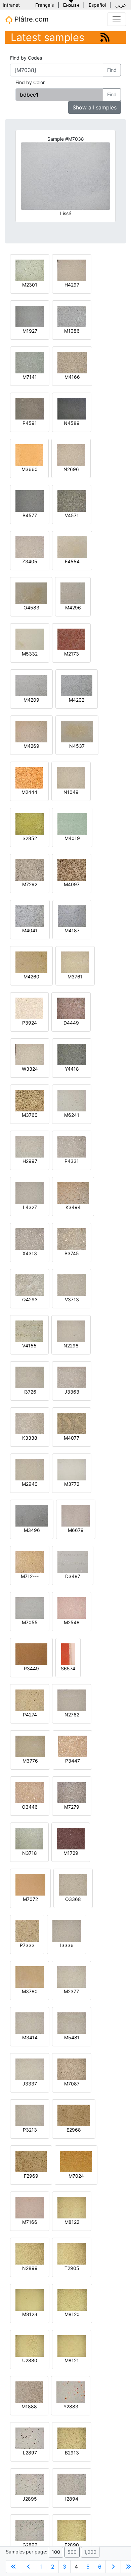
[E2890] (72, 2530)
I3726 (30, 1392)
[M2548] (72, 1608)
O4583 (31, 608)
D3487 (73, 1576)
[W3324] (30, 1054)
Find (112, 70)
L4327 (30, 1207)
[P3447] (72, 1746)
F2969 (31, 2176)
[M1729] (71, 1838)
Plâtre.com (30, 19)
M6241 (72, 1115)
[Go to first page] (13, 2567)
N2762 (72, 1715)
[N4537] (77, 731)
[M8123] (30, 2299)
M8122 (72, 2222)
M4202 (77, 700)
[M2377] (71, 1977)
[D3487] (73, 1561)
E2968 (74, 2130)
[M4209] (31, 685)
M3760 (30, 1115)
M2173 (72, 654)
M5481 (72, 2037)
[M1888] (29, 2392)
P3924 (30, 1023)
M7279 (72, 1807)
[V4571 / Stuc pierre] (72, 500)
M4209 (31, 700)
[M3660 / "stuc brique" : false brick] (29, 454)
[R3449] (31, 1654)
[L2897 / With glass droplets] (30, 2438)
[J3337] (30, 2069)
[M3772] (72, 1469)
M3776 (30, 1761)
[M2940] (30, 1469)
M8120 (72, 2314)
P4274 (30, 1715)
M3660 (30, 469)
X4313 (30, 1253)
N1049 (71, 792)
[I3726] (30, 1377)
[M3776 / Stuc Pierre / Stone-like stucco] (30, 1746)
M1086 (72, 331)
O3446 (30, 1807)
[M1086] (72, 316)
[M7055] (30, 1608)
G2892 (30, 2545)
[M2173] (71, 639)
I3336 (67, 1945)
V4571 (72, 515)
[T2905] (72, 2253)
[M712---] (30, 1561)
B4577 (30, 515)
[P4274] (30, 1700)
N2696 (71, 469)
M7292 (30, 884)
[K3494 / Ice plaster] (73, 1192)
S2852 (30, 838)
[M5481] (72, 2023)
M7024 (76, 2176)
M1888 (29, 2406)
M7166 (30, 2222)
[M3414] (30, 2023)
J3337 (30, 2084)
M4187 (72, 930)
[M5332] (30, 639)
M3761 (75, 977)
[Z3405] (30, 547)
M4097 (72, 884)
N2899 (30, 2268)
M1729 (71, 1853)
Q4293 (30, 1299)
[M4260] (31, 962)
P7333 (27, 1945)
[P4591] (30, 408)
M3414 (30, 2037)
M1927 (30, 331)
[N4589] (72, 408)
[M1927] (30, 316)
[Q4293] (30, 1285)
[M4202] (77, 685)
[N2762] (72, 1700)
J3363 (72, 1392)
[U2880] (30, 2346)
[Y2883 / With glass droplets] (71, 2392)
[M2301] (30, 270)
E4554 (72, 561)
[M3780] (30, 1977)
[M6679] (76, 1515)
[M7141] (30, 362)
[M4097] (72, 869)
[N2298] (71, 1331)
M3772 (72, 1484)
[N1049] (71, 777)
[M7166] (30, 2207)
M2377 (71, 1991)
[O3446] (30, 1792)
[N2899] (30, 2253)
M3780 (30, 1991)
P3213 (30, 2130)
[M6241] (72, 1100)
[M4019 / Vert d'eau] (72, 823)
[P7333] (27, 1930)
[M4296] (73, 593)
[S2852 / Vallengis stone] (30, 823)
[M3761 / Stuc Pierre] (75, 962)
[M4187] (72, 916)
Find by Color (30, 82)
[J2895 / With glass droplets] (30, 2484)
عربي (121, 5)
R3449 (31, 1668)
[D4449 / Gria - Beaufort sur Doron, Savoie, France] (71, 1008)
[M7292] (30, 869)
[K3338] (30, 1423)
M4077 (72, 1438)
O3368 (73, 1899)
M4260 (31, 977)
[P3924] (29, 1008)
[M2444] (29, 777)
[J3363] (72, 1377)
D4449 (71, 1023)
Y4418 (72, 1069)
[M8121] (72, 2346)
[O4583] (31, 593)
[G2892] (30, 2530)
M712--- (30, 1576)
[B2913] (72, 2438)
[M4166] (72, 362)
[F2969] (31, 2161)
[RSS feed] (105, 37)
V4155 (29, 1346)
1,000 (90, 2552)
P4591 (30, 423)
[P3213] (30, 2115)
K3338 (30, 1438)
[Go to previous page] (29, 2567)
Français (45, 5)
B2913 (72, 2453)
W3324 (30, 1069)
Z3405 (30, 561)
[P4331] (72, 1146)
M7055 (30, 1622)
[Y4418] (72, 1054)
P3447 (73, 1761)
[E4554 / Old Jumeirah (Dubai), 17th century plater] (72, 547)
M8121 (72, 2360)
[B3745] (72, 1239)
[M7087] (72, 2069)
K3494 (73, 1207)
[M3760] (30, 1100)
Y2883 (71, 2406)
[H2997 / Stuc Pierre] (30, 1146)
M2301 (30, 285)
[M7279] (72, 1792)
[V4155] (29, 1331)
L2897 (30, 2453)
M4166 (72, 377)
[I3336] (67, 1930)
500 (72, 2552)
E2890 (72, 2545)
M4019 (72, 838)
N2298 (71, 1346)
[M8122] (72, 2207)
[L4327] (30, 1192)
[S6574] (68, 1654)
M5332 (30, 654)
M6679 (76, 1530)
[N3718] (29, 1838)
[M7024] (76, 2161)
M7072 (30, 1899)
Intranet (11, 5)
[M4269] (31, 731)
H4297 (72, 285)
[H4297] (72, 270)
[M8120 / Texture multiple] (72, 2299)
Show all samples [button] (95, 107)
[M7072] (30, 1884)
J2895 (30, 2499)
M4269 (31, 746)
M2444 (29, 792)
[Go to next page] (113, 2567)
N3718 (30, 1853)
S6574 (68, 1668)
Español (97, 5)
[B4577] (30, 500)
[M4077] (72, 1423)
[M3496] (32, 1515)
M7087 (72, 2084)
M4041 (30, 930)
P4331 (72, 1161)
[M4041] (30, 916)
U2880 (30, 2360)
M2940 (30, 1484)
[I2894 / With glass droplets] (72, 2484)
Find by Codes (26, 58)
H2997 (30, 1161)
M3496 (32, 1530)
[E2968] (74, 2115)
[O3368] (73, 1884)
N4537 (77, 746)
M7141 (30, 377)
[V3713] (72, 1285)
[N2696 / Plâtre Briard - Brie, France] (71, 454)
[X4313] (30, 1239)
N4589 (72, 423)
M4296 (73, 608)
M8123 (30, 2314)
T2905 (72, 2268)
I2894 (72, 2499)
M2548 (72, 1622)
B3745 (72, 1253)
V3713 (72, 1299)
